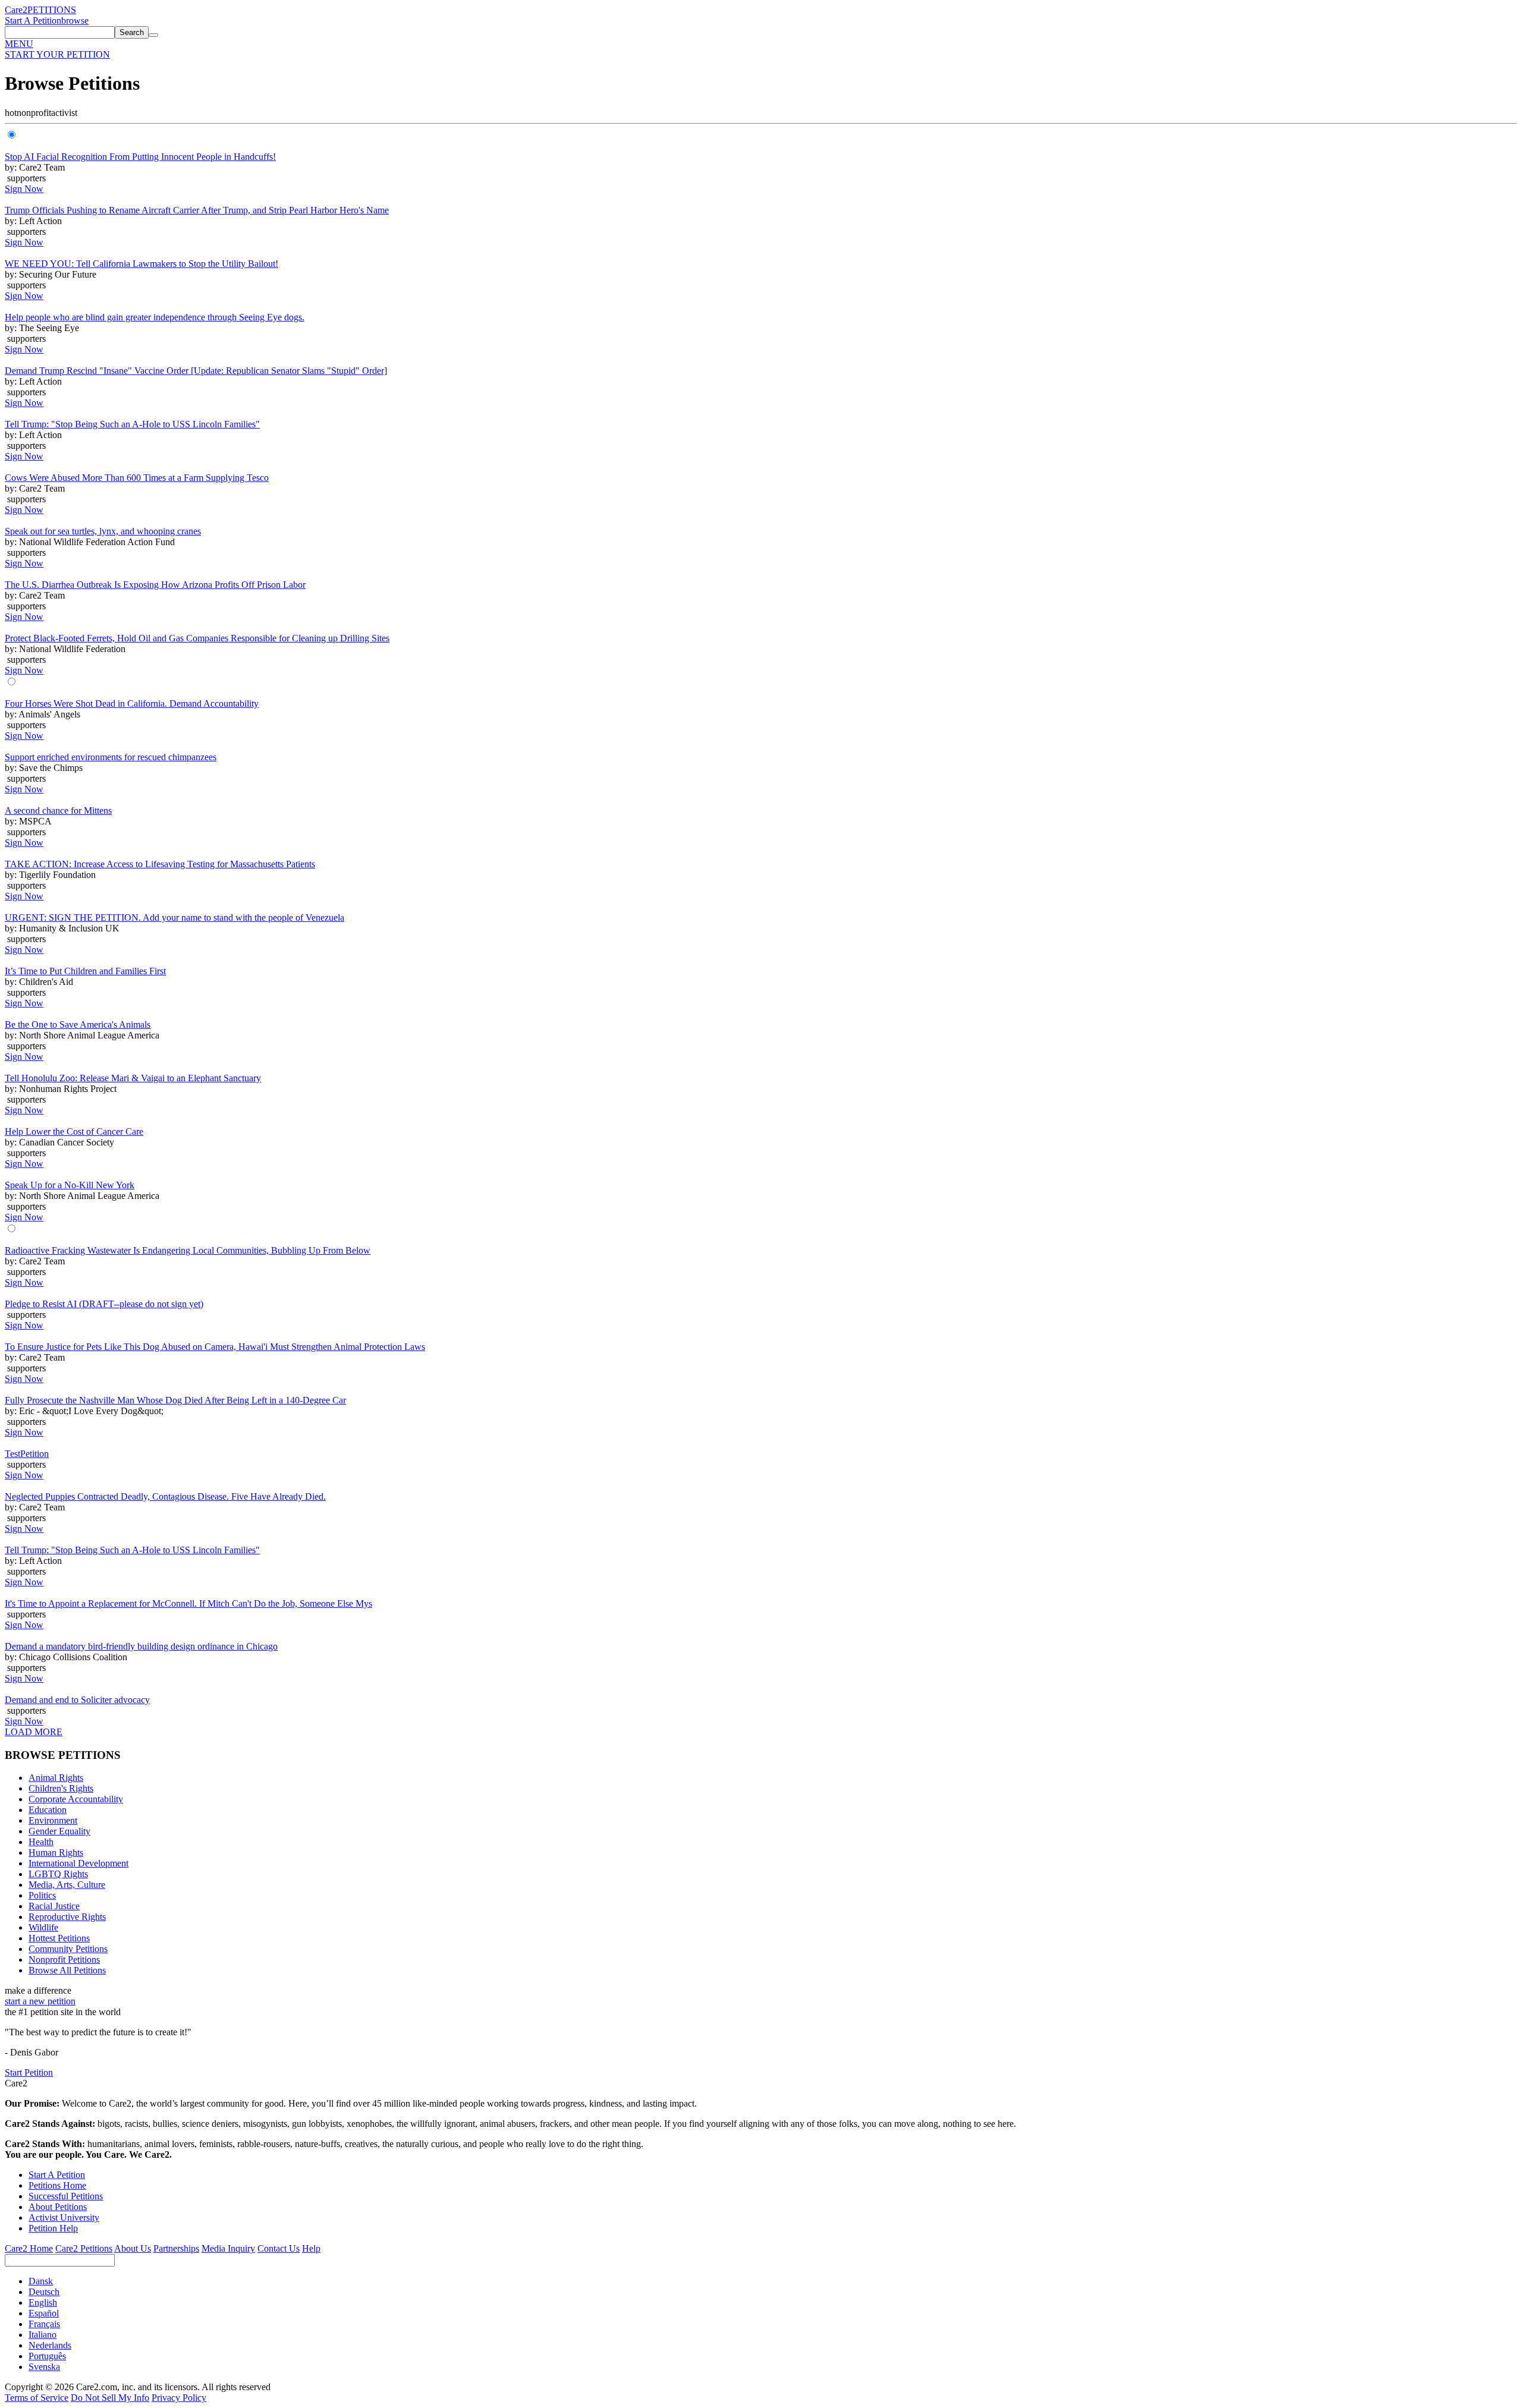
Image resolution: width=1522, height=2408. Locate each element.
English (43, 2302)
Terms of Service (37, 2398)
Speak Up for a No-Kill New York (70, 1185)
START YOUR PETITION (57, 54)
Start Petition (29, 2072)
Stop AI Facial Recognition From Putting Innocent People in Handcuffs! (140, 157)
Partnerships (176, 2248)
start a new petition (40, 2001)
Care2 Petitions (84, 2248)
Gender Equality (59, 1831)
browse (75, 21)
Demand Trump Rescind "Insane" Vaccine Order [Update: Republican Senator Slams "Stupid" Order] (196, 371)
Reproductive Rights (67, 1917)
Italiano (43, 2335)
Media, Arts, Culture (67, 1885)
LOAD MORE (34, 1732)
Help (311, 2248)
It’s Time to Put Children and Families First (85, 971)
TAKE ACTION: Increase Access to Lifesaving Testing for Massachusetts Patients (160, 864)
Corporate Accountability (76, 1799)
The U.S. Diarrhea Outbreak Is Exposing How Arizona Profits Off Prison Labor (155, 585)
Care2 (16, 10)
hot (11, 113)
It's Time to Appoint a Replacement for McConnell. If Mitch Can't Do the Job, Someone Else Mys (188, 1603)
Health (41, 1842)
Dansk (41, 2281)
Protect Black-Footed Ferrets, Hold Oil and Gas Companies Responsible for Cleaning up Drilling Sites (197, 638)
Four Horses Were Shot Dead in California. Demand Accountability (132, 703)
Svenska (44, 2367)
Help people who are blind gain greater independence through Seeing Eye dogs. (155, 317)
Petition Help (53, 2228)
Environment (53, 1820)
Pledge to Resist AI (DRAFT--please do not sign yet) (104, 1304)
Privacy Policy (179, 2398)
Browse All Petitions (67, 1970)
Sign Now (24, 189)
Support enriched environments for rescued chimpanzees (111, 757)
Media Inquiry (228, 2248)
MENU (19, 44)
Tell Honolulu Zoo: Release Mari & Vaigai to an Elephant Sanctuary (133, 1078)
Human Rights (56, 1853)
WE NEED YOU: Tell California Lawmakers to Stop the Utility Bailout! (141, 264)
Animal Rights (56, 1778)
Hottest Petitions (59, 1938)
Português (47, 2356)
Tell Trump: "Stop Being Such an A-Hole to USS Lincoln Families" (132, 424)
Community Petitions (68, 1949)
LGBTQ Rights (58, 1874)
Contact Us (279, 2248)
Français (44, 2324)
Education (48, 1810)
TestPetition (27, 1454)
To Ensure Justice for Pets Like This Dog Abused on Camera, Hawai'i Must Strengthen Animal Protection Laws (215, 1347)
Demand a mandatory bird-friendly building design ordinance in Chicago (141, 1646)
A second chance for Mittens (58, 810)
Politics (42, 1895)
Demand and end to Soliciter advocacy (77, 1700)
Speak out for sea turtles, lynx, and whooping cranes (103, 531)
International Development (78, 1863)
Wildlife (43, 1927)
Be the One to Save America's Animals (78, 1024)
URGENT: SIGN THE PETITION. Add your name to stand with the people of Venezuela (174, 917)
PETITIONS (52, 10)
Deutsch (44, 2292)
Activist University (64, 2217)
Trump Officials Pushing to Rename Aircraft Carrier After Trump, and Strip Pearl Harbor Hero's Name (197, 210)
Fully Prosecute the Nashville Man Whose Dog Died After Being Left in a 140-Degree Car (175, 1400)
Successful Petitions (66, 2196)
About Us (133, 2248)
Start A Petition (33, 21)
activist (64, 113)
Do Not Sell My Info (110, 2398)
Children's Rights (61, 1788)
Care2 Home (29, 2248)
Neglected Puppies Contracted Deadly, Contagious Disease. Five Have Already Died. (165, 1496)
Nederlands (50, 2345)
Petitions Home (57, 2185)
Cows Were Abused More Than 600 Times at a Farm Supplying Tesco (137, 478)
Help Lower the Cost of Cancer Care (74, 1131)
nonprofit (34, 113)
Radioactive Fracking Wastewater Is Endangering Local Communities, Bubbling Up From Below (188, 1250)
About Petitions (58, 2207)
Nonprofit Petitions (64, 1960)
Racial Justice (54, 1906)
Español (44, 2313)
